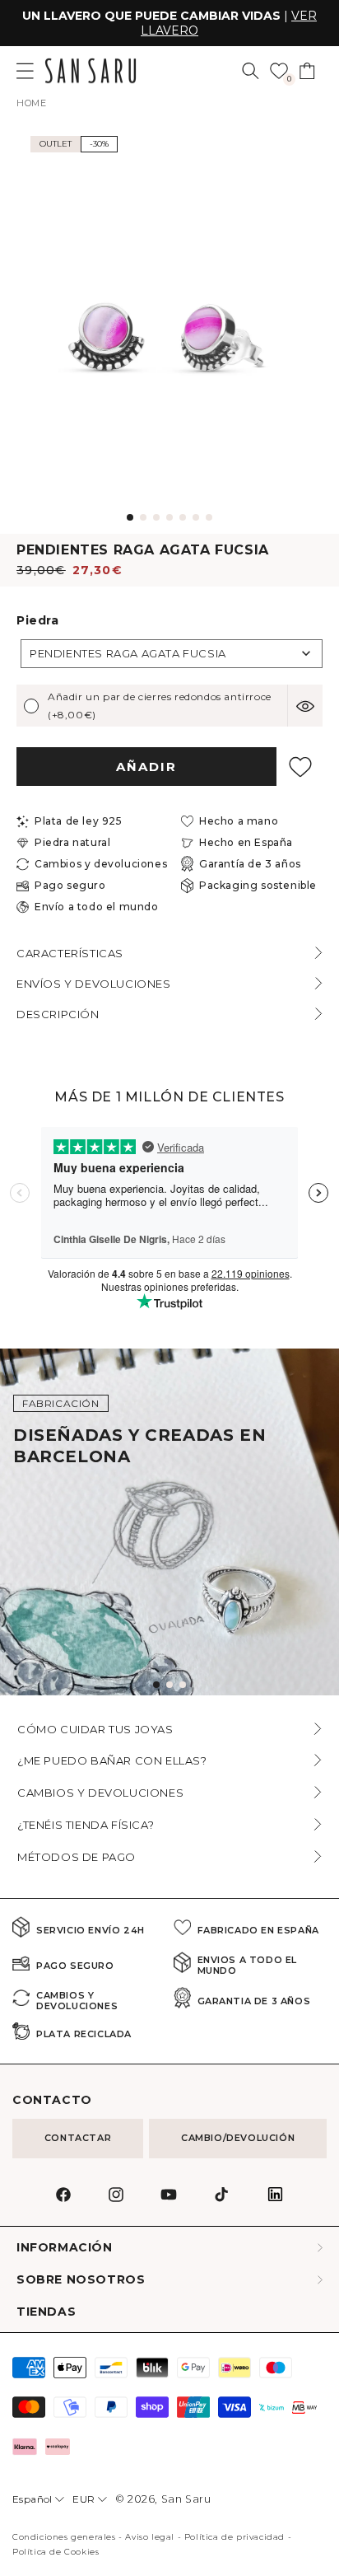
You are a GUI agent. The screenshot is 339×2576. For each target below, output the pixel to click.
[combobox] (172, 654)
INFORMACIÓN (65, 2248)
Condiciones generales (64, 2537)
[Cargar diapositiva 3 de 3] (183, 1685)
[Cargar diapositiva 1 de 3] (156, 1685)
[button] (251, 71)
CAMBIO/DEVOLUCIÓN (238, 2138)
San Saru (186, 2499)
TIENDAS (46, 2312)
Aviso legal (150, 2537)
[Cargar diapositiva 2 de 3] (169, 1685)
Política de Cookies (56, 2552)
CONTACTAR (78, 2138)
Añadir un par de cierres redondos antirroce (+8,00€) (160, 706)
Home (31, 103)
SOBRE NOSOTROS (81, 2280)
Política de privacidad (235, 2537)
